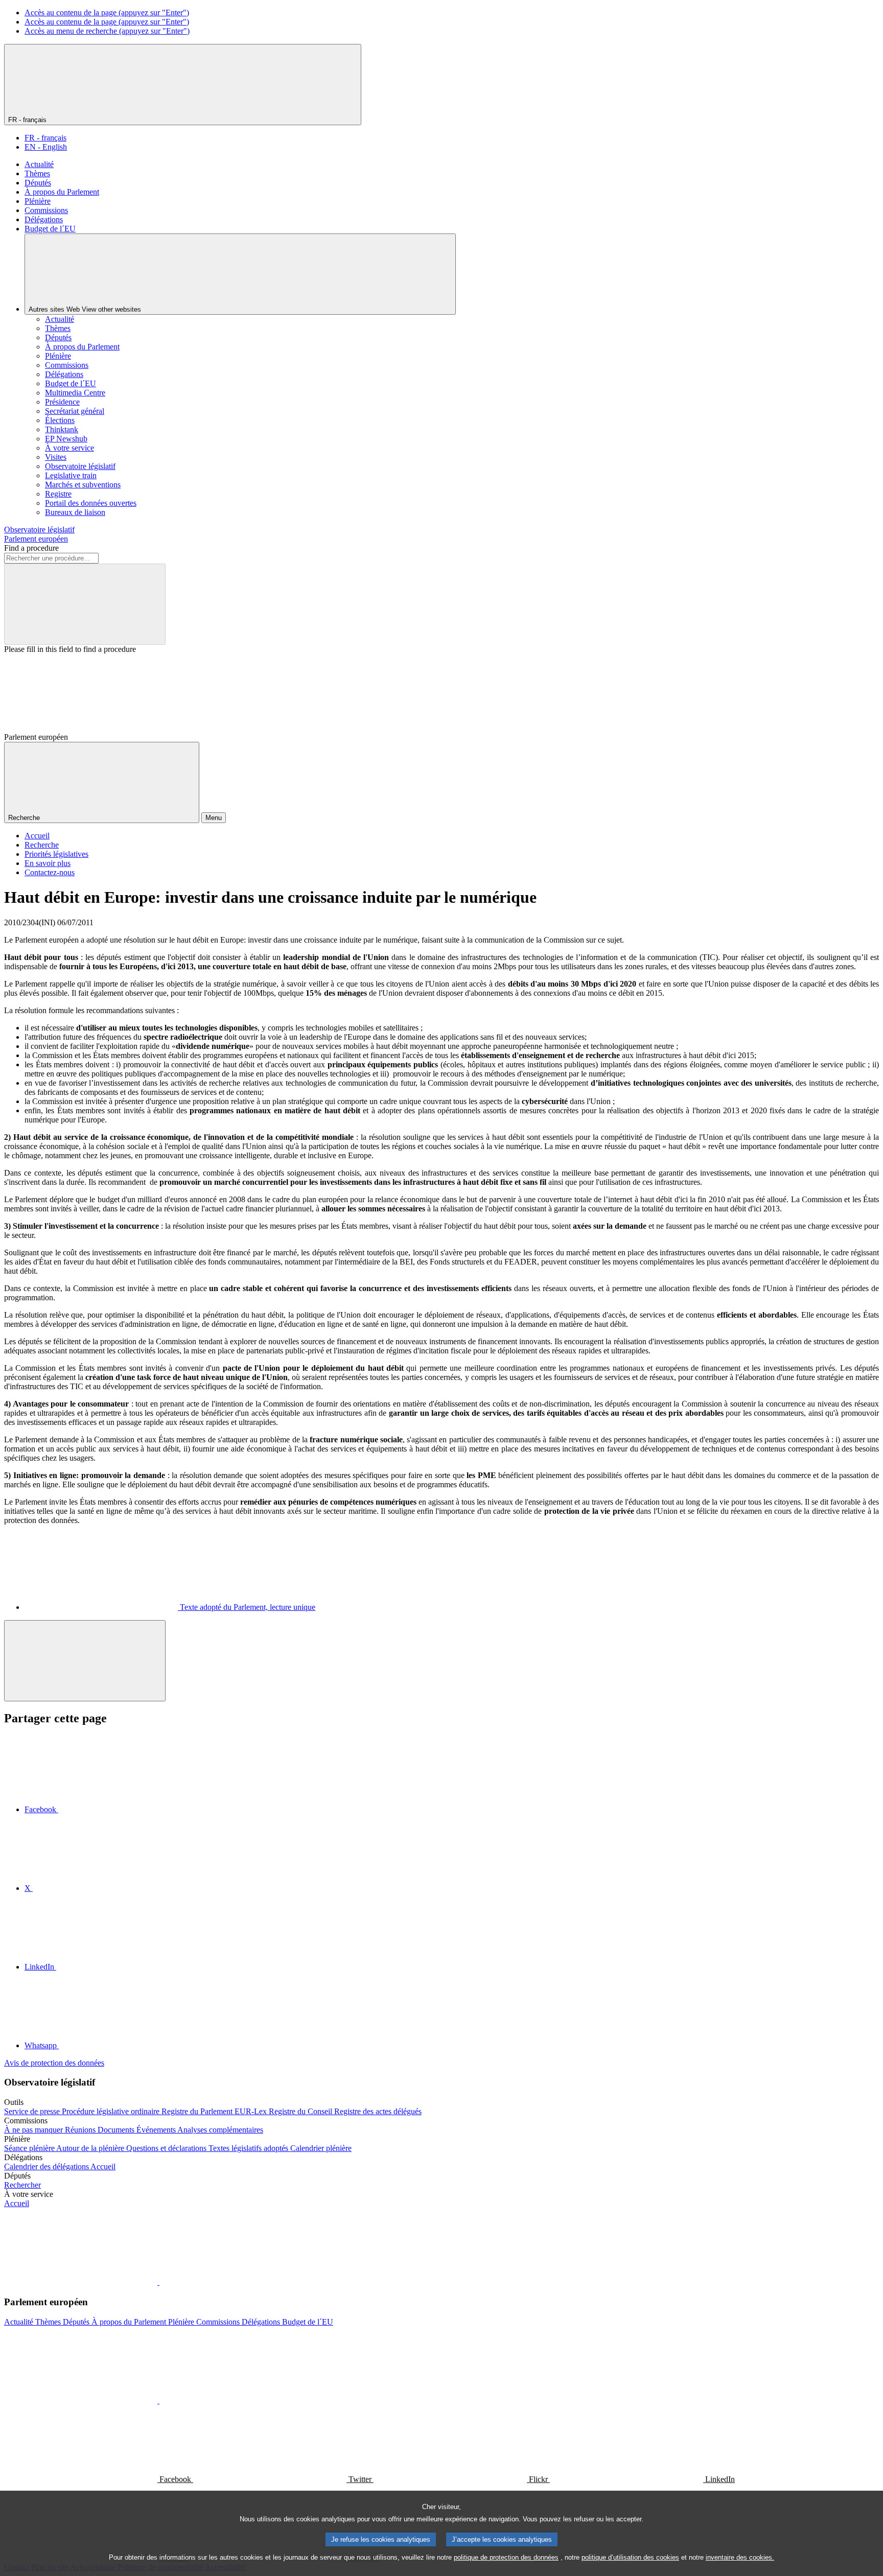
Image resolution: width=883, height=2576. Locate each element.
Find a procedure (31, 548)
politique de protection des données (506, 2557)
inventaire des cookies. (740, 2557)
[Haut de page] (85, 1661)
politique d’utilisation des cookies (630, 2557)
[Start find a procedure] (85, 604)
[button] (158, 2282)
